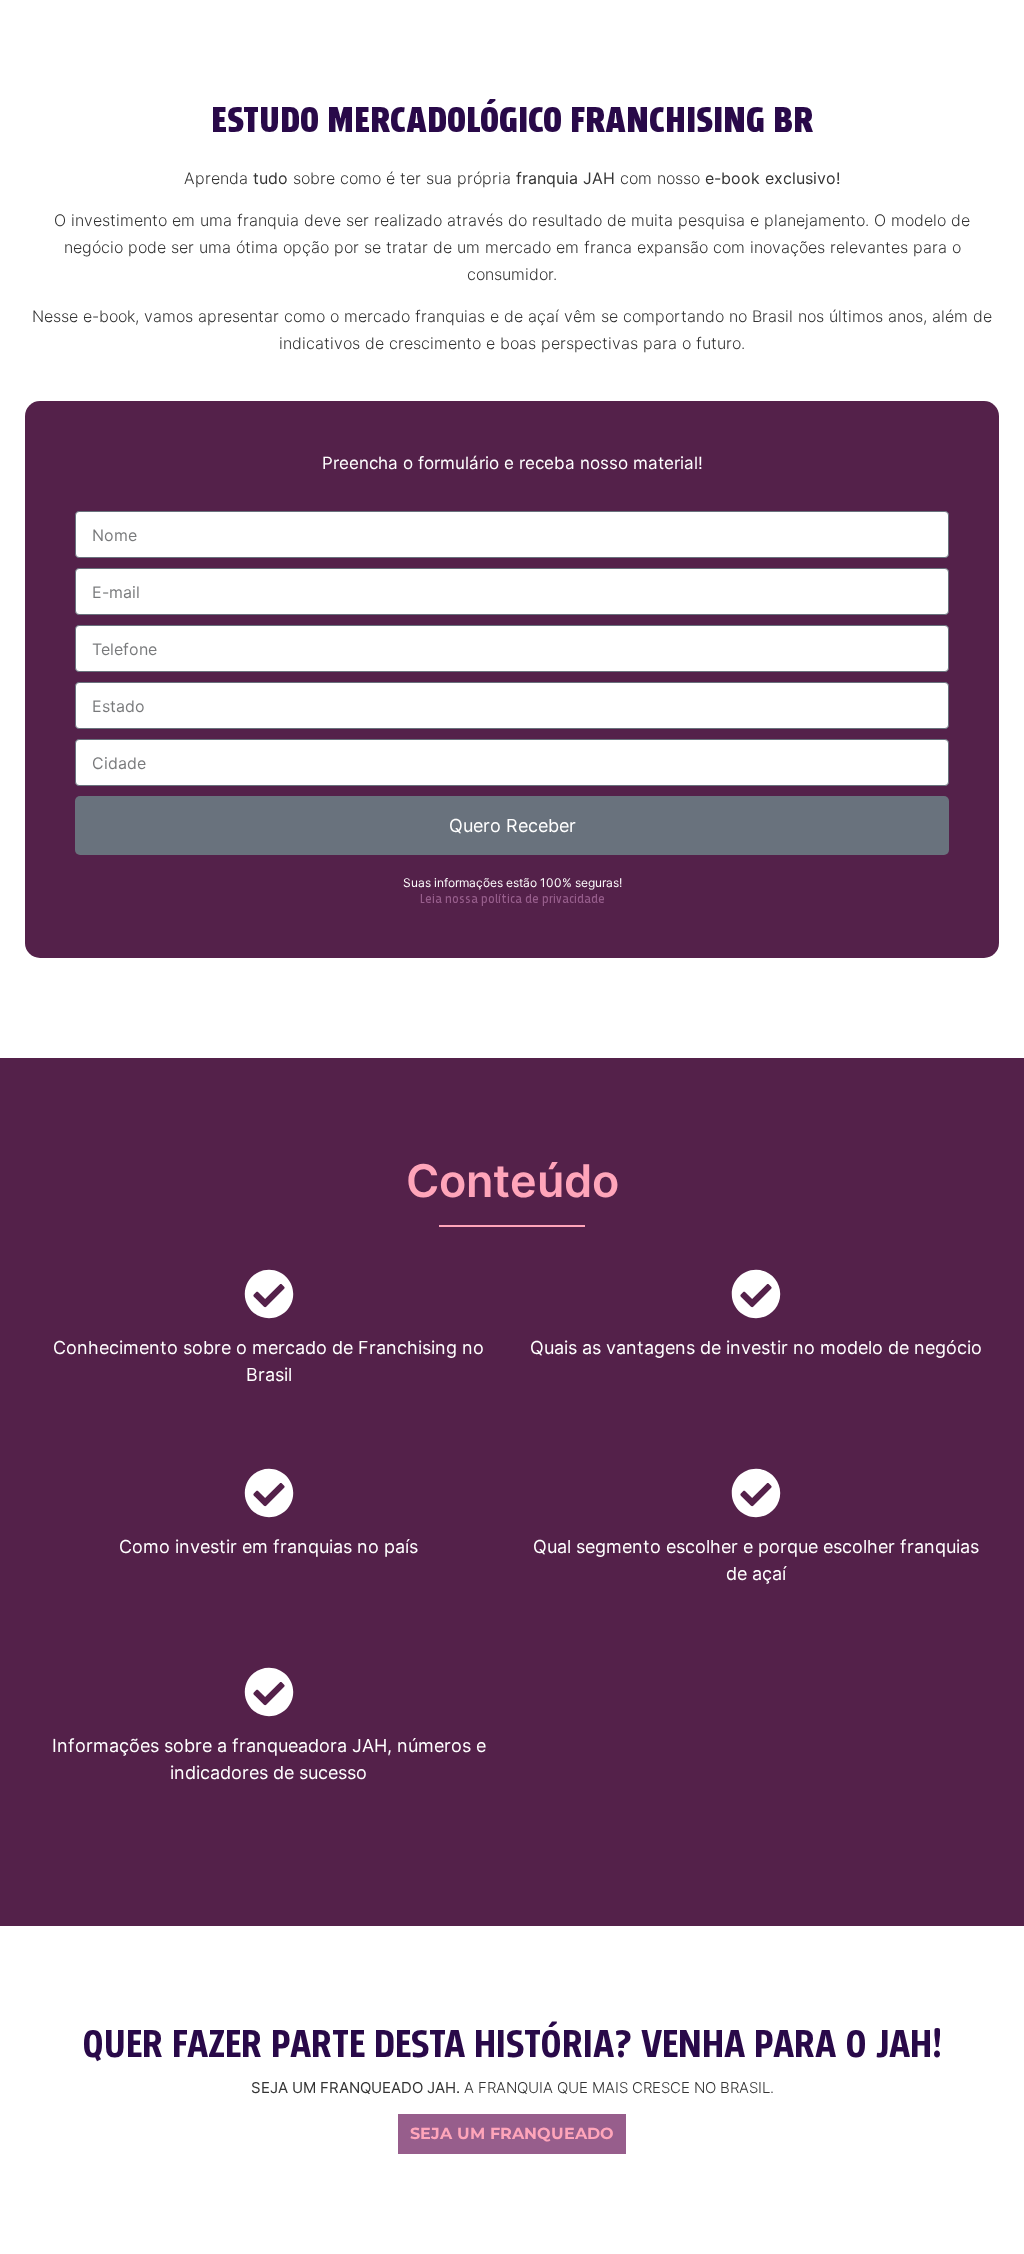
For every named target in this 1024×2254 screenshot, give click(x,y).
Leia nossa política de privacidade (512, 900)
